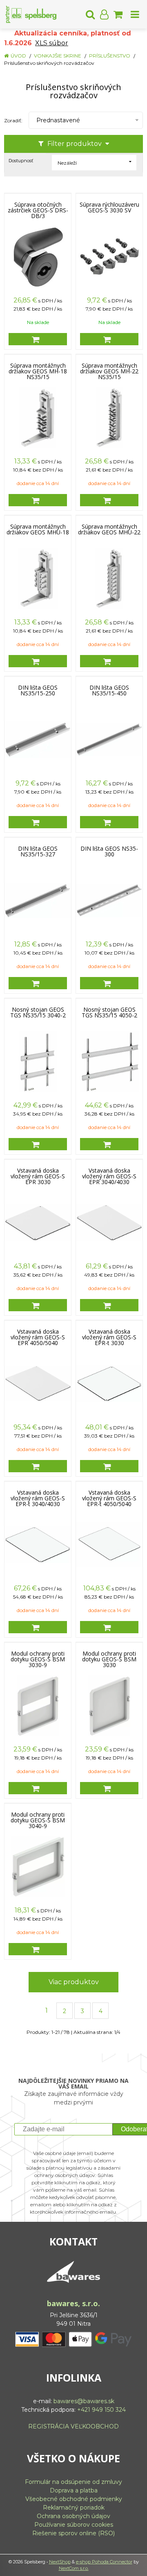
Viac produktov (74, 1982)
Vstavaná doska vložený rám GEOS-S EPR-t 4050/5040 (109, 1498)
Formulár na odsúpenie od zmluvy (73, 2482)
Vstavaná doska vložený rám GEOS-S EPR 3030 (38, 1176)
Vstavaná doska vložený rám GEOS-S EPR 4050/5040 (38, 1337)
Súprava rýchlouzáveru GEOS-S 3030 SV (109, 207)
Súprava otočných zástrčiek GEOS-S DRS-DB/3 (38, 210)
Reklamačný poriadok (74, 2508)
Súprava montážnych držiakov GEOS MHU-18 (38, 529)
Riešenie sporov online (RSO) (73, 2533)
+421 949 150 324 (101, 2410)
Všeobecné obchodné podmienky (74, 2499)
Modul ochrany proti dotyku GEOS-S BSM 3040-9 (38, 1820)
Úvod (18, 56)
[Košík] (118, 14)
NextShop (60, 2562)
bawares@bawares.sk (84, 2401)
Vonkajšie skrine (58, 56)
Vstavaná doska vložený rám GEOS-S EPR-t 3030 (109, 1337)
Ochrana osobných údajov (73, 2516)
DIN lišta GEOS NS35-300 (109, 851)
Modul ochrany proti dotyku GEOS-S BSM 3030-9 (38, 1659)
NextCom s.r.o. (74, 2568)
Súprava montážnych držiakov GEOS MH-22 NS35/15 (109, 371)
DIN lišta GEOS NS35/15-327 (38, 851)
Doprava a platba (74, 2490)
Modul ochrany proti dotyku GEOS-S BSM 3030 (109, 1659)
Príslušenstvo (110, 56)
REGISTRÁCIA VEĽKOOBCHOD (73, 2426)
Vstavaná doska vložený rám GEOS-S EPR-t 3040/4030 (38, 1498)
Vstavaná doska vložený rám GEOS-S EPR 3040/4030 (109, 1176)
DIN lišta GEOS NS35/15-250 (38, 690)
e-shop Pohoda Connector (104, 2562)
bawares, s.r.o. (73, 2303)
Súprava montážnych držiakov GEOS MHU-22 (109, 529)
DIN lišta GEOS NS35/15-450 (109, 690)
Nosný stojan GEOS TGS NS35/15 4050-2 (109, 1012)
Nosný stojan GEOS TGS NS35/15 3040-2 (38, 1012)
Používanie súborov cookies (74, 2525)
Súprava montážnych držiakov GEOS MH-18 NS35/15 (38, 371)
